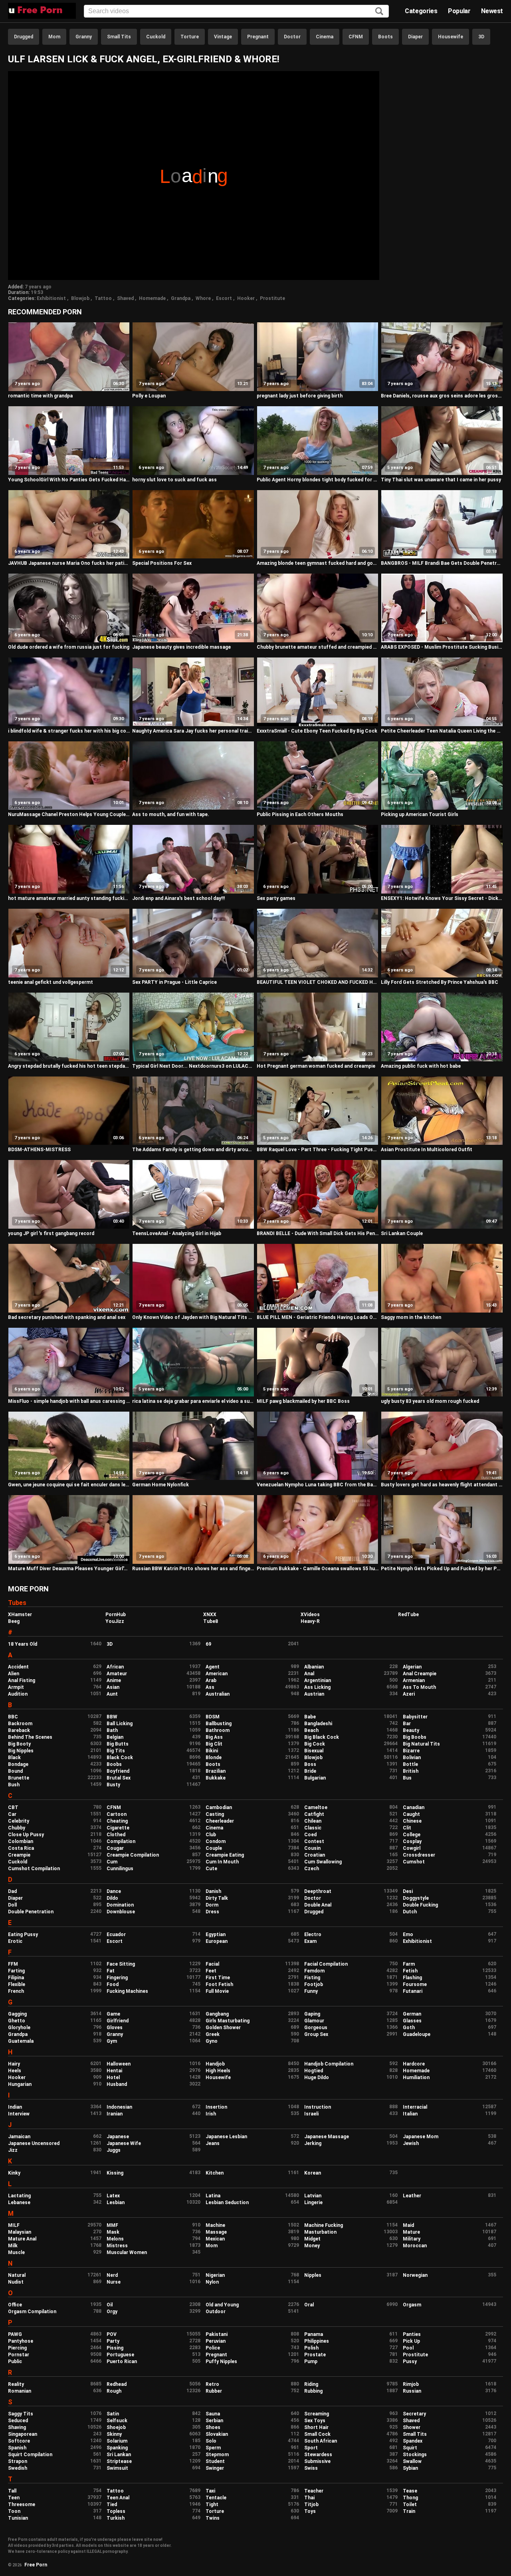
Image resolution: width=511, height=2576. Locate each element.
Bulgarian (315, 1778)
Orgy (112, 2312)
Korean (313, 2173)
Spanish (17, 2448)
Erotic (15, 1941)
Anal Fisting (22, 1680)
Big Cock (315, 1744)
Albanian (314, 1667)
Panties (412, 2334)
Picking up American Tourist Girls (420, 814)
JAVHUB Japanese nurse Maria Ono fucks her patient (69, 563)
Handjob (215, 2064)
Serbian (214, 2421)
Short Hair (316, 2427)
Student (215, 2461)
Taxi (210, 2491)
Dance (114, 1891)
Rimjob (411, 2384)
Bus (407, 1778)
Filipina (16, 1978)
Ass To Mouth (419, 1687)
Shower (412, 2427)
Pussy (410, 2361)
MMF (112, 2225)
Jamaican (19, 2137)
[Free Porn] (42, 11)
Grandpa (181, 298)
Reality (16, 2384)
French (16, 1991)
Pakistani (217, 2334)
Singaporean (23, 2434)
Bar (407, 1724)
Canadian (414, 1807)
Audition (18, 1694)
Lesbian (116, 2203)
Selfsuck (117, 2421)
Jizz (13, 2150)
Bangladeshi (318, 1724)
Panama (314, 2334)
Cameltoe (316, 1807)
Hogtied (314, 2071)
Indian (15, 2107)
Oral (309, 2305)
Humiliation (416, 2077)
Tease (410, 2491)
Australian (218, 1694)
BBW (112, 1717)
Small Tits (119, 37)
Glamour (314, 2021)
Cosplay (412, 1841)
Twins (213, 2518)
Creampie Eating (225, 1855)
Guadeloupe (417, 2034)
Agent (213, 1667)
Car (12, 1814)
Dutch (410, 1912)
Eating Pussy (23, 1934)
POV (112, 2334)
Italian (410, 2114)
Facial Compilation (326, 1964)
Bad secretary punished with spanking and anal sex (67, 1317)
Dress (212, 1912)
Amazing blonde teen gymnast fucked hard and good (318, 563)
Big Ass (214, 1737)
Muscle (16, 2252)
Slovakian (217, 2434)
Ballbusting (219, 1724)
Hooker (246, 298)
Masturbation (320, 2232)
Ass (210, 1687)
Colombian (21, 1841)
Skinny (114, 2434)
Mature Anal (22, 2239)
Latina (213, 2196)
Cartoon (117, 1814)
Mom (54, 37)
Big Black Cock (322, 1737)
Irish (211, 2114)
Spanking (117, 2448)
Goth (409, 2028)
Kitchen (215, 2173)
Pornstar (19, 2355)
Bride (310, 1771)
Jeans (213, 2143)
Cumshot (414, 1862)
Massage (216, 2232)
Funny (311, 1991)
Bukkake (216, 1778)
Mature (411, 2232)
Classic (313, 1828)
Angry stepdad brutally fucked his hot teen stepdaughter (69, 1066)
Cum (112, 1862)
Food (113, 1984)
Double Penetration (31, 1912)
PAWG (15, 2334)
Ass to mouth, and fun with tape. (171, 814)
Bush (14, 1785)
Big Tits (116, 1751)
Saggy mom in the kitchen (411, 1317)
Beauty (411, 1730)
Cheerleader (220, 1821)
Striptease (119, 2461)
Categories (421, 11)
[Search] (379, 12)
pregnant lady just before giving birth (300, 396)
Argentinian (318, 1680)
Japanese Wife (124, 2143)
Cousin (312, 1848)
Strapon (18, 2461)
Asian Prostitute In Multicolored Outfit (427, 1150)
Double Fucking (420, 1905)
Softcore (19, 2441)
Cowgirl (412, 1848)
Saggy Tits (21, 2414)
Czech (312, 1869)
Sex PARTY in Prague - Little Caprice (174, 982)
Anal (309, 1674)
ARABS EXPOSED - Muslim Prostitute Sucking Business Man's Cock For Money (442, 647)
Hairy (14, 2064)
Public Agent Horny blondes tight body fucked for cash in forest (318, 480)
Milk (13, 2246)
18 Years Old (23, 1644)
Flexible (17, 1984)
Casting (215, 1814)
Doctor (292, 37)
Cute (211, 1869)
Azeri (409, 1694)
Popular (459, 11)
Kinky (14, 2173)
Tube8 (211, 1621)
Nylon (212, 2282)
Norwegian (415, 2275)
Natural (17, 2275)
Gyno (212, 2041)
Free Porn (36, 2565)
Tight (212, 2504)
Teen (14, 2498)
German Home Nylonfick (160, 1485)
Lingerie (313, 2203)
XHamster (20, 1615)
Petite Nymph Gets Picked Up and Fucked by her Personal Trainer (442, 1569)
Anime (114, 1680)
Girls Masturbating (228, 2021)
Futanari (413, 1991)
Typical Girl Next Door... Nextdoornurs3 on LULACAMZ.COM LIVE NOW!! (193, 1066)
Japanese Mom (421, 2137)
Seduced (18, 2421)
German (412, 2014)
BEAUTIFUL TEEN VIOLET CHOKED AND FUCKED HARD (318, 982)
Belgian (115, 1737)
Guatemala (21, 2041)
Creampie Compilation (133, 1855)
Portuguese (120, 2355)
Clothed (116, 1835)
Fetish (410, 1971)
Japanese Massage (327, 2137)
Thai (309, 2498)
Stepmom (217, 2455)
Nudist (16, 2282)
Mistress (117, 2246)
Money (312, 2246)
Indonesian (119, 2107)
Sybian (410, 2468)
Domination (120, 1905)
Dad (12, 1891)
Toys (310, 2511)
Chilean (313, 1821)
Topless (116, 2511)
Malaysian (20, 2232)
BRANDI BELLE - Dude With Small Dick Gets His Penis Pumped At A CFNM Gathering (318, 1233)
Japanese (118, 2137)
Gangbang (217, 2014)
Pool (408, 2348)
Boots (385, 37)
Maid (408, 2225)
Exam (310, 1941)
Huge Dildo (317, 2077)
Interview (19, 2114)
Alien (14, 1674)
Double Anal (318, 1905)
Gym (112, 2041)
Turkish (116, 2518)
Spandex (413, 2441)
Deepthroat (318, 1891)
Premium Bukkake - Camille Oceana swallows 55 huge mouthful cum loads (318, 1569)
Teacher (314, 2491)
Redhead (117, 2384)
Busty (113, 1785)
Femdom (314, 1971)
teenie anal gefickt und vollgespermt (51, 982)
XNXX (210, 1615)
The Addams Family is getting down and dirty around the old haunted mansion (193, 1150)
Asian (113, 1687)
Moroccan (415, 2246)
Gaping (312, 2014)
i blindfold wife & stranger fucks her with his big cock (69, 731)
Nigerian (215, 2275)
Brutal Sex (119, 1778)
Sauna (213, 2414)
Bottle (410, 1764)
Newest (492, 11)
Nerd (112, 2275)
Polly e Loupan (149, 396)
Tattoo (103, 298)
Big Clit (214, 1744)
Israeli (311, 2114)
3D (481, 37)
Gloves (115, 2028)
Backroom (20, 1724)
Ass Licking (317, 1687)
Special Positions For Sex (162, 563)
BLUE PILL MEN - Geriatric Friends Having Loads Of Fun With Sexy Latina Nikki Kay (318, 1317)
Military (412, 2239)
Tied (112, 2504)
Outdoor (216, 2312)
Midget (312, 2239)
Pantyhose (21, 2341)
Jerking (313, 2143)
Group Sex (316, 2034)
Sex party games (276, 898)
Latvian (313, 2196)
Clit (407, 1828)
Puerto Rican (122, 2361)
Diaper (415, 37)
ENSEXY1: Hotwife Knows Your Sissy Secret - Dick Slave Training (442, 898)
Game (113, 2014)
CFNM (356, 37)
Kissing (115, 2173)
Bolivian (412, 1758)
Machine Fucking (324, 2225)
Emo (408, 1934)
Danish (213, 1891)
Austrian (314, 1694)
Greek (213, 2034)
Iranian (115, 2114)
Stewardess (318, 2455)
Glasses (412, 2021)
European (217, 1941)
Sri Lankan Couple (402, 1233)
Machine (215, 2225)
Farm (409, 1964)
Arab (211, 1680)
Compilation (121, 1841)
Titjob (311, 2504)
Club (211, 1835)
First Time (218, 1978)
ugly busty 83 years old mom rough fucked (430, 1401)
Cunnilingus (120, 1869)
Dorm (212, 1905)
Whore (203, 298)
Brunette (19, 1778)
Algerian (412, 1667)
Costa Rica (21, 1848)
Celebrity (19, 1821)
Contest (314, 1841)
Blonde (214, 1758)
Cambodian (219, 1807)
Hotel (113, 2077)
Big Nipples (21, 1751)
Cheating (117, 1821)
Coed (310, 1835)
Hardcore (414, 2064)
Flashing (412, 1978)
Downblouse (121, 1912)
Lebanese (19, 2203)
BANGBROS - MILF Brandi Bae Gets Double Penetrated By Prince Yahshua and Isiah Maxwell (442, 563)
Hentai (114, 2071)
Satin (113, 2414)
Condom (216, 1841)
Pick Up (411, 2341)
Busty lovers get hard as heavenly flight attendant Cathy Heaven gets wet (442, 1485)
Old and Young (222, 2305)
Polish (311, 2348)
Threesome (22, 2504)
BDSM (213, 1717)
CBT (13, 1807)
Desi (408, 1891)
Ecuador (116, 1934)
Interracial (415, 2107)
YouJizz (115, 1621)
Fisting (312, 1978)
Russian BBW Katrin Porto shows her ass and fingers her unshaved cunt (193, 1569)
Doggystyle (416, 1898)
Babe (310, 1717)
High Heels (218, 2071)
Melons (115, 2239)
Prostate (315, 2355)
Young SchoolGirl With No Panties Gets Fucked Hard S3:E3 (69, 480)
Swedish (18, 2468)
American (217, 1674)
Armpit (16, 1687)
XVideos (310, 1615)
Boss (310, 1764)
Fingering (117, 1978)
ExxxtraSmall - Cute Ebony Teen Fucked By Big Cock (317, 731)
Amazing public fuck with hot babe (421, 1066)
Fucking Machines (127, 1991)
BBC (13, 1717)
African (115, 1667)
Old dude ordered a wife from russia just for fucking (69, 647)
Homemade (152, 298)
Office (15, 2305)
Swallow (412, 2461)
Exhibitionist (51, 298)
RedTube (408, 1615)
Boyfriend (118, 1771)
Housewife (451, 37)
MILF (14, 2225)
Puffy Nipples (221, 2361)
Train (409, 2511)
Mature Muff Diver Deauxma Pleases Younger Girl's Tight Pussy (69, 1569)
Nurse (114, 2282)
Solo (211, 2441)
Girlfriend (118, 2021)
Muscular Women (127, 2252)
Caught (411, 1814)
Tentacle (216, 2498)
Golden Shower (223, 2028)
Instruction (318, 2107)
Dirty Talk (217, 1898)
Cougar (115, 1848)
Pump (311, 2361)
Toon (14, 2511)
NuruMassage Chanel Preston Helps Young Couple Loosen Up (69, 814)
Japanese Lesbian (226, 2137)
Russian (412, 2391)
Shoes (213, 2427)
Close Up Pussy (26, 1835)
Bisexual (314, 1751)
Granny (84, 37)
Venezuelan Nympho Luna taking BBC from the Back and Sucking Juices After (318, 1485)
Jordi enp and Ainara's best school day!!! (178, 898)
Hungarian (20, 2084)
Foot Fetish (219, 1984)
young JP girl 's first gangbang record (51, 1233)
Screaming (317, 2414)
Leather (412, 2196)
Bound (15, 1771)
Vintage (223, 37)
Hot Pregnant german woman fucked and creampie (316, 1066)
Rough (114, 2391)
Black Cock (120, 1758)
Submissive (317, 2461)
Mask (113, 2232)
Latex (113, 2196)
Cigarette (118, 1828)
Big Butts (118, 1744)
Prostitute (272, 298)
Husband (117, 2084)
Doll (12, 1905)
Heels (15, 2071)
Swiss (311, 2468)
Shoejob (116, 2427)
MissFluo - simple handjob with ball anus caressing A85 (69, 1401)
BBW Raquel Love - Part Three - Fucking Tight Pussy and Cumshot (318, 1150)
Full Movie (217, 1991)
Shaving (17, 2427)
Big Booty (19, 1744)
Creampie (19, 1855)
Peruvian (216, 2341)
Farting (16, 1971)
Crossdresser (419, 1855)
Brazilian (216, 1771)
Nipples (313, 2275)
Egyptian (216, 1934)
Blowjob (80, 298)
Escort (224, 298)
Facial (212, 1964)
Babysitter (415, 1717)
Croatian (315, 1855)
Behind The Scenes (30, 1737)
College (412, 1835)
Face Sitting (121, 1964)
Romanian (20, 2391)
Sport (311, 2448)
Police (213, 2348)
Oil (110, 2305)
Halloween (119, 2064)
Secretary (414, 2414)
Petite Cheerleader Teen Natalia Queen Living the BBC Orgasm (442, 731)
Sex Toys (315, 2421)
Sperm (213, 2448)
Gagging (17, 2014)
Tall (12, 2491)
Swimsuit (117, 2468)
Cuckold (156, 37)
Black (14, 1758)
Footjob (314, 1984)
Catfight (314, 1814)
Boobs (114, 1764)
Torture (190, 37)
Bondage (18, 1764)
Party (113, 2341)
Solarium (117, 2441)
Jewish (411, 2143)
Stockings (415, 2455)
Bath (112, 1730)
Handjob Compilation (329, 2064)
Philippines (317, 2341)
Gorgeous (316, 2028)
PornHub (116, 1615)
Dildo (112, 1898)
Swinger (215, 2468)
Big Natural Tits (421, 1744)
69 (208, 1644)
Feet (211, 1971)
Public (15, 2361)
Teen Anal (118, 2498)
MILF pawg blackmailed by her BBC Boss (303, 1401)
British (411, 1771)
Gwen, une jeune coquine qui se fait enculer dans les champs (69, 1485)
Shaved (125, 298)
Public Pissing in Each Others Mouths (300, 814)
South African (321, 2441)
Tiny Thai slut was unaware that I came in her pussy (441, 480)
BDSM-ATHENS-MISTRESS (39, 1150)
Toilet (410, 2504)
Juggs (114, 2150)
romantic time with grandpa (40, 396)
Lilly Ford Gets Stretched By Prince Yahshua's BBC (440, 982)
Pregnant (258, 37)
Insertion (216, 2107)
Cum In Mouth (222, 1862)
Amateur (117, 1674)
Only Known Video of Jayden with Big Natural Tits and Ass (193, 1317)
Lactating (19, 2196)
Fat (111, 1971)
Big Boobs (415, 1737)
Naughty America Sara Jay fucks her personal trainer (193, 731)
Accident (18, 1667)
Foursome (415, 1984)
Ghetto (17, 2021)
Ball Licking (120, 1724)
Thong (410, 2498)
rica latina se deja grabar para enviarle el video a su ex (193, 1401)
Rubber (214, 2391)
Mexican (215, 2239)
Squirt (410, 2448)
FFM (13, 1964)
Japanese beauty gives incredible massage (181, 647)
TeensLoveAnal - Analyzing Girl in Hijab (177, 1233)
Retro (212, 2384)
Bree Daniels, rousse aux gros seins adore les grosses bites (442, 396)
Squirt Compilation (30, 2455)
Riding (311, 2384)
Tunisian (18, 2518)
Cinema (325, 37)
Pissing (115, 2348)
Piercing (17, 2348)
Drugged (24, 37)
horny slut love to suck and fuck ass (174, 480)
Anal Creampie (420, 1674)
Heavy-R (310, 1621)
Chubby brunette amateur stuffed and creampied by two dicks (318, 647)
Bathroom (218, 1730)
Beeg (14, 1621)
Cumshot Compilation (34, 1869)
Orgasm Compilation (32, 2312)
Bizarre (411, 1751)
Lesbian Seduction (227, 2203)
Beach (311, 1730)
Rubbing (313, 2391)
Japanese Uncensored (34, 2143)
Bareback (19, 1730)
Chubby (17, 1828)
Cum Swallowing (323, 1862)
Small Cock (317, 2434)
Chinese (412, 1821)
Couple (214, 1848)
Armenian (414, 1680)
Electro (313, 1934)
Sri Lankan (119, 2455)
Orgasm (412, 2305)
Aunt (112, 1694)
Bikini (212, 1751)
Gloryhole (19, 2028)
